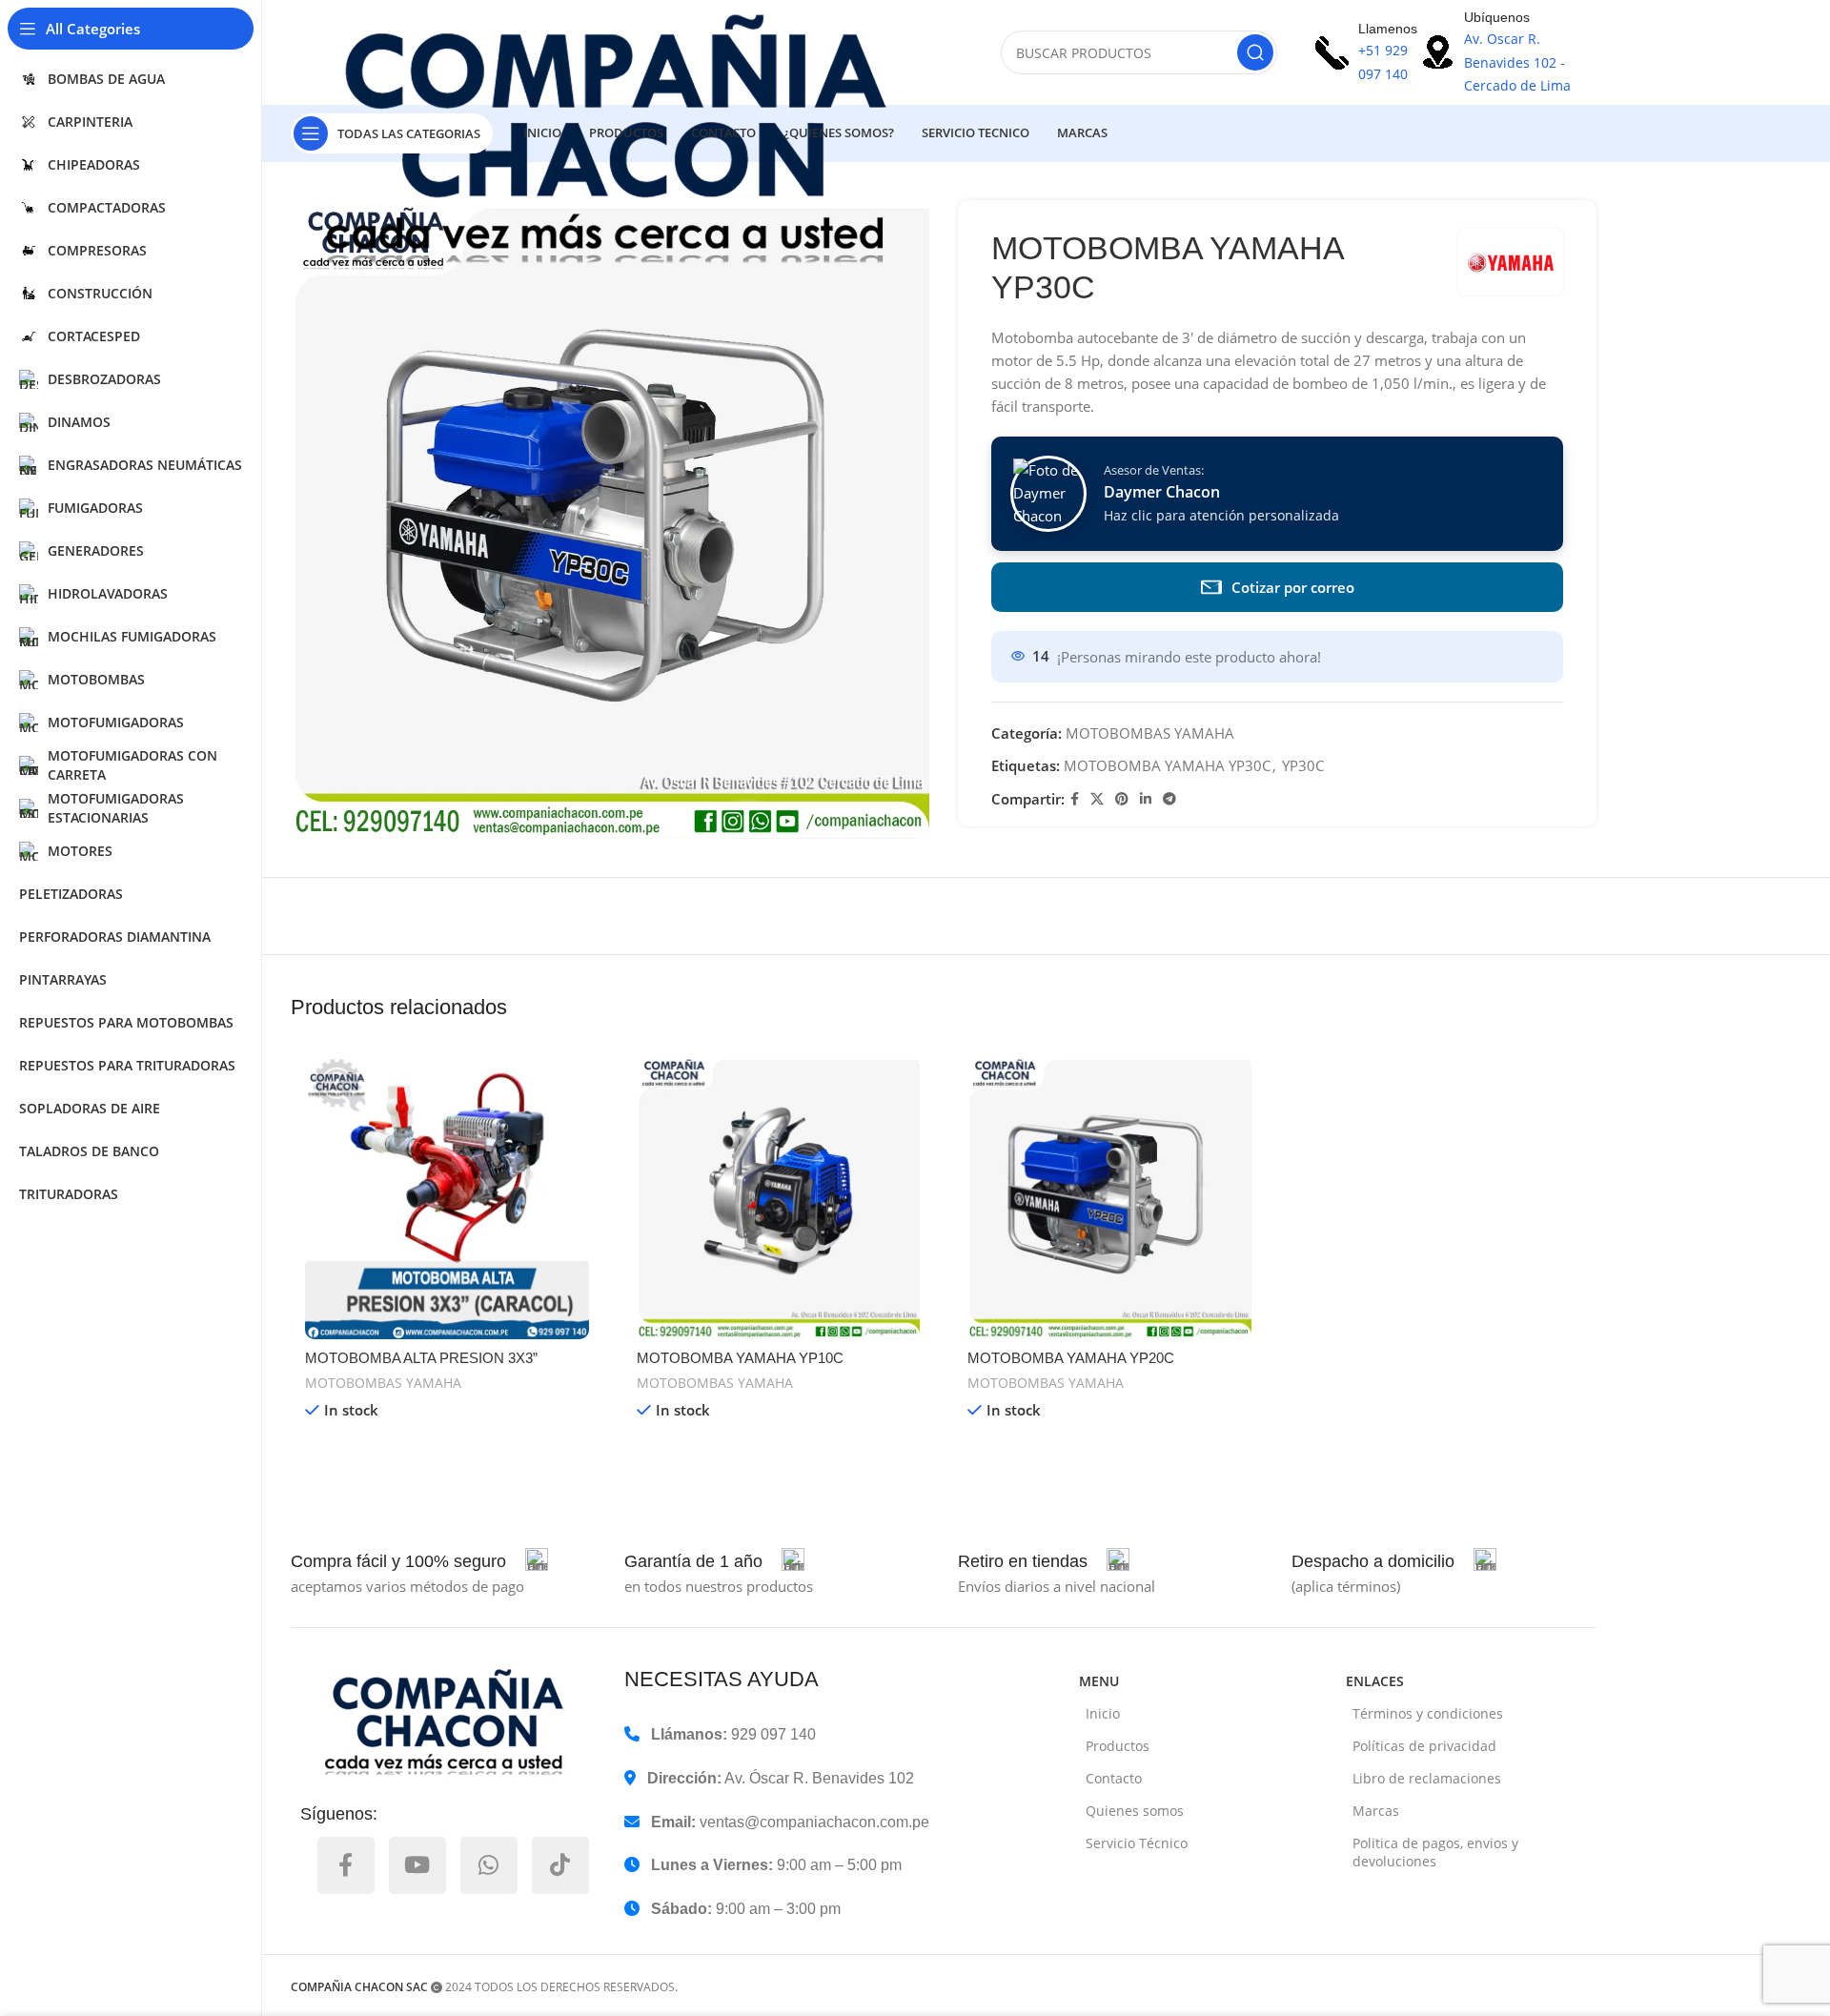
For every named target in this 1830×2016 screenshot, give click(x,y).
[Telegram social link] (1169, 799)
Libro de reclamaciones (1427, 1778)
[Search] (1255, 52)
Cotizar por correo (1293, 587)
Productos (1118, 1746)
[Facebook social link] (1075, 799)
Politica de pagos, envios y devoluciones (1435, 1852)
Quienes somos (1135, 1811)
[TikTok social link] (560, 1865)
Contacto (1114, 1778)
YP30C (1303, 765)
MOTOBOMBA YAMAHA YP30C (1167, 765)
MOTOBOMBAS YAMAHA (1150, 733)
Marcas (1376, 1811)
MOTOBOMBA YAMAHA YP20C (1071, 1358)
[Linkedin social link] (1146, 799)
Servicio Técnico (1137, 1843)
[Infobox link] (419, 1561)
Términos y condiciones (1428, 1713)
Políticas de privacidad (1424, 1746)
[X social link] (1097, 799)
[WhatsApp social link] (489, 1865)
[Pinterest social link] (1122, 799)
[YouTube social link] (417, 1865)
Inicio (1103, 1713)
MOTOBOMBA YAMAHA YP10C (740, 1358)
